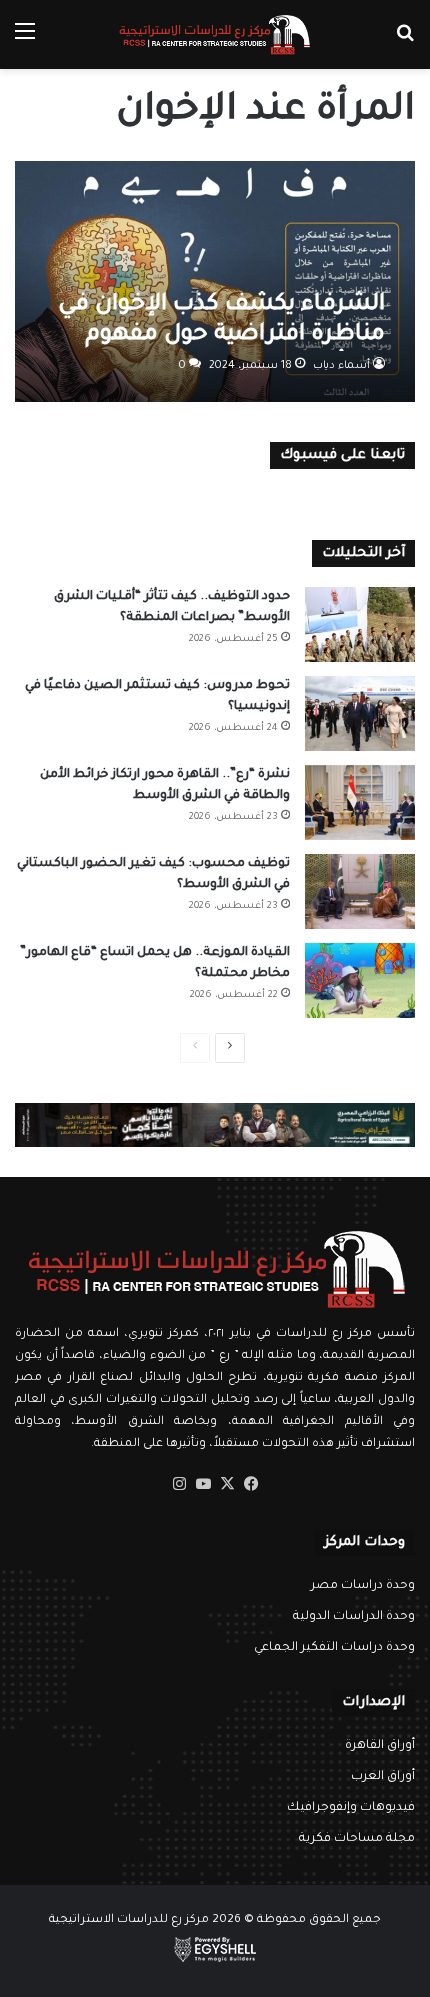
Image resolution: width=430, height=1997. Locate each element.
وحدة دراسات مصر (363, 1586)
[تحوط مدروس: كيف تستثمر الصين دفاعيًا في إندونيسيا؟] (360, 713)
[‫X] (227, 1484)
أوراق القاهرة (380, 1746)
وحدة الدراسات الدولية (354, 1617)
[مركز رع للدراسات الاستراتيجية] (215, 34)
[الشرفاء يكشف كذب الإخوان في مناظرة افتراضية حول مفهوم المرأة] (214, 281)
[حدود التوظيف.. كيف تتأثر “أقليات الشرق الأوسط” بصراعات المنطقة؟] (360, 624)
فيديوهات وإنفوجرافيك (351, 1808)
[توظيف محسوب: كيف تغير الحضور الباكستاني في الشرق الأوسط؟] (360, 891)
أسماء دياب (341, 366)
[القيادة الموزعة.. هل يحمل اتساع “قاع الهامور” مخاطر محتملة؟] (360, 980)
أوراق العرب (383, 1777)
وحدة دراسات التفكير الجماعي (334, 1648)
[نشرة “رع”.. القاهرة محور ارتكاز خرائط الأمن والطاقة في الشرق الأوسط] (360, 802)
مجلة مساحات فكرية (357, 1839)
